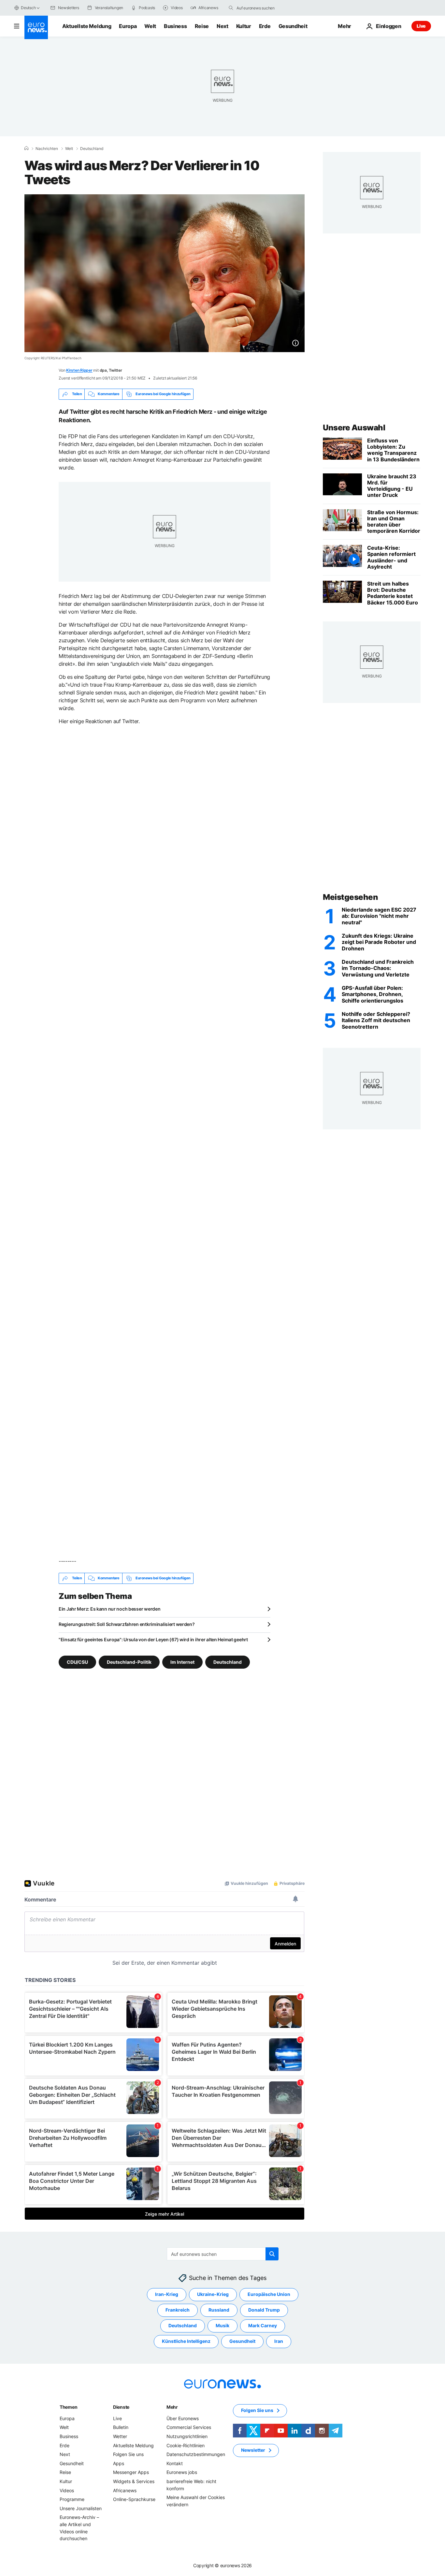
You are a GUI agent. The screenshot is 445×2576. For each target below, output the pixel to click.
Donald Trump (264, 2310)
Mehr (172, 2407)
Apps (119, 2463)
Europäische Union (269, 2294)
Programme (72, 2499)
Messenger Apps (131, 2472)
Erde (265, 26)
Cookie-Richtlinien (186, 2445)
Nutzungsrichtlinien (187, 2436)
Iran (279, 2341)
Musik (223, 2325)
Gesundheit (293, 26)
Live (421, 26)
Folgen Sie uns (128, 2454)
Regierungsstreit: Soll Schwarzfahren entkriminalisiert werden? (127, 1624)
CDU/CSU (77, 1662)
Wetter (120, 2436)
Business (175, 26)
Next (223, 26)
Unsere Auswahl (354, 428)
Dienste (121, 2407)
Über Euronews (183, 2418)
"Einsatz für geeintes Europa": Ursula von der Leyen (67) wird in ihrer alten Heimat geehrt (153, 1639)
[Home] (26, 148)
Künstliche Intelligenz (186, 2341)
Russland (219, 2310)
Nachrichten (47, 149)
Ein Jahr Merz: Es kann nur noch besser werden (109, 1609)
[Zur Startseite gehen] (36, 27)
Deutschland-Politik (129, 1662)
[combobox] (264, 8)
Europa (128, 26)
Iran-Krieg (167, 2294)
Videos (67, 2490)
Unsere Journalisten (81, 2508)
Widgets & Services (134, 2481)
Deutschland (92, 149)
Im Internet (182, 1662)
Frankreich (178, 2310)
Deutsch (28, 8)
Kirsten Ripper (79, 370)
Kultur (244, 26)
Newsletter (253, 2450)
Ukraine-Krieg (213, 2294)
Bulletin (121, 2427)
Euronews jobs (182, 2472)
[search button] (231, 8)
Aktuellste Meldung (87, 26)
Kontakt (175, 2463)
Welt (150, 26)
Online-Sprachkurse (134, 2499)
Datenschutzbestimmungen (196, 2454)
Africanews (125, 2490)
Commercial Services (189, 2427)
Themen (68, 2407)
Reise (202, 26)
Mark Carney (263, 2325)
